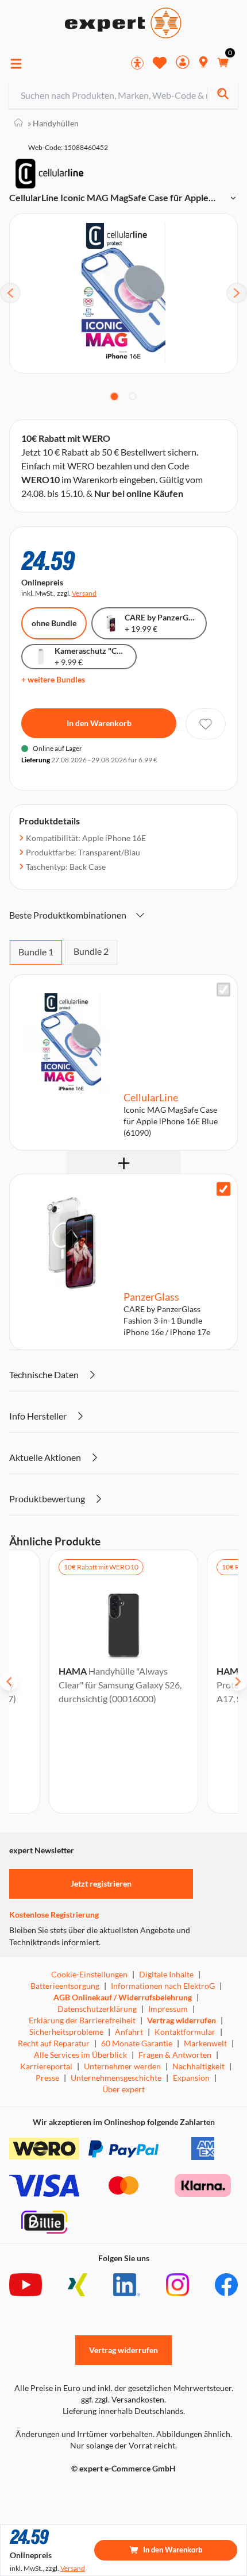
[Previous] (10, 293)
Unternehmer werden (122, 2066)
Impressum (168, 2009)
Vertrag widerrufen (182, 2020)
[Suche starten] (223, 95)
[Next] (237, 293)
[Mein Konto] (183, 63)
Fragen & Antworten (175, 2055)
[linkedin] (127, 2285)
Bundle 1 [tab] (36, 952)
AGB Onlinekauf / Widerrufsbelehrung (123, 1997)
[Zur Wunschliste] (160, 63)
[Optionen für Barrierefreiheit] (137, 63)
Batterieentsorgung (65, 1986)
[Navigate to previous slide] (9, 1682)
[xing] (78, 2285)
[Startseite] (18, 123)
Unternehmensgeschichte (116, 2078)
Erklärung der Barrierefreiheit (82, 2020)
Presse (47, 2078)
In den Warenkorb (99, 723)
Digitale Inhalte (166, 1974)
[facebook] (226, 2285)
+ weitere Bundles (53, 679)
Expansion (191, 2078)
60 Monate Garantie (137, 2043)
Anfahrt (129, 2032)
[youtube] (26, 2285)
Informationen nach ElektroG (163, 1986)
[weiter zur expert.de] (55, 2493)
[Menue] (16, 64)
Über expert (123, 2089)
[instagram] (177, 2285)
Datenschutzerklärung (97, 2009)
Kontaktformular (185, 2032)
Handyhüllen (53, 123)
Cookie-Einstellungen (89, 1974)
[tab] (114, 396)
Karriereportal (46, 2066)
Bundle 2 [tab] (91, 951)
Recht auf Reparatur (54, 2043)
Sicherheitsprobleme (66, 2032)
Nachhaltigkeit (198, 2066)
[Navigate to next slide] (238, 1682)
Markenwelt (205, 2043)
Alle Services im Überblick (80, 2055)
